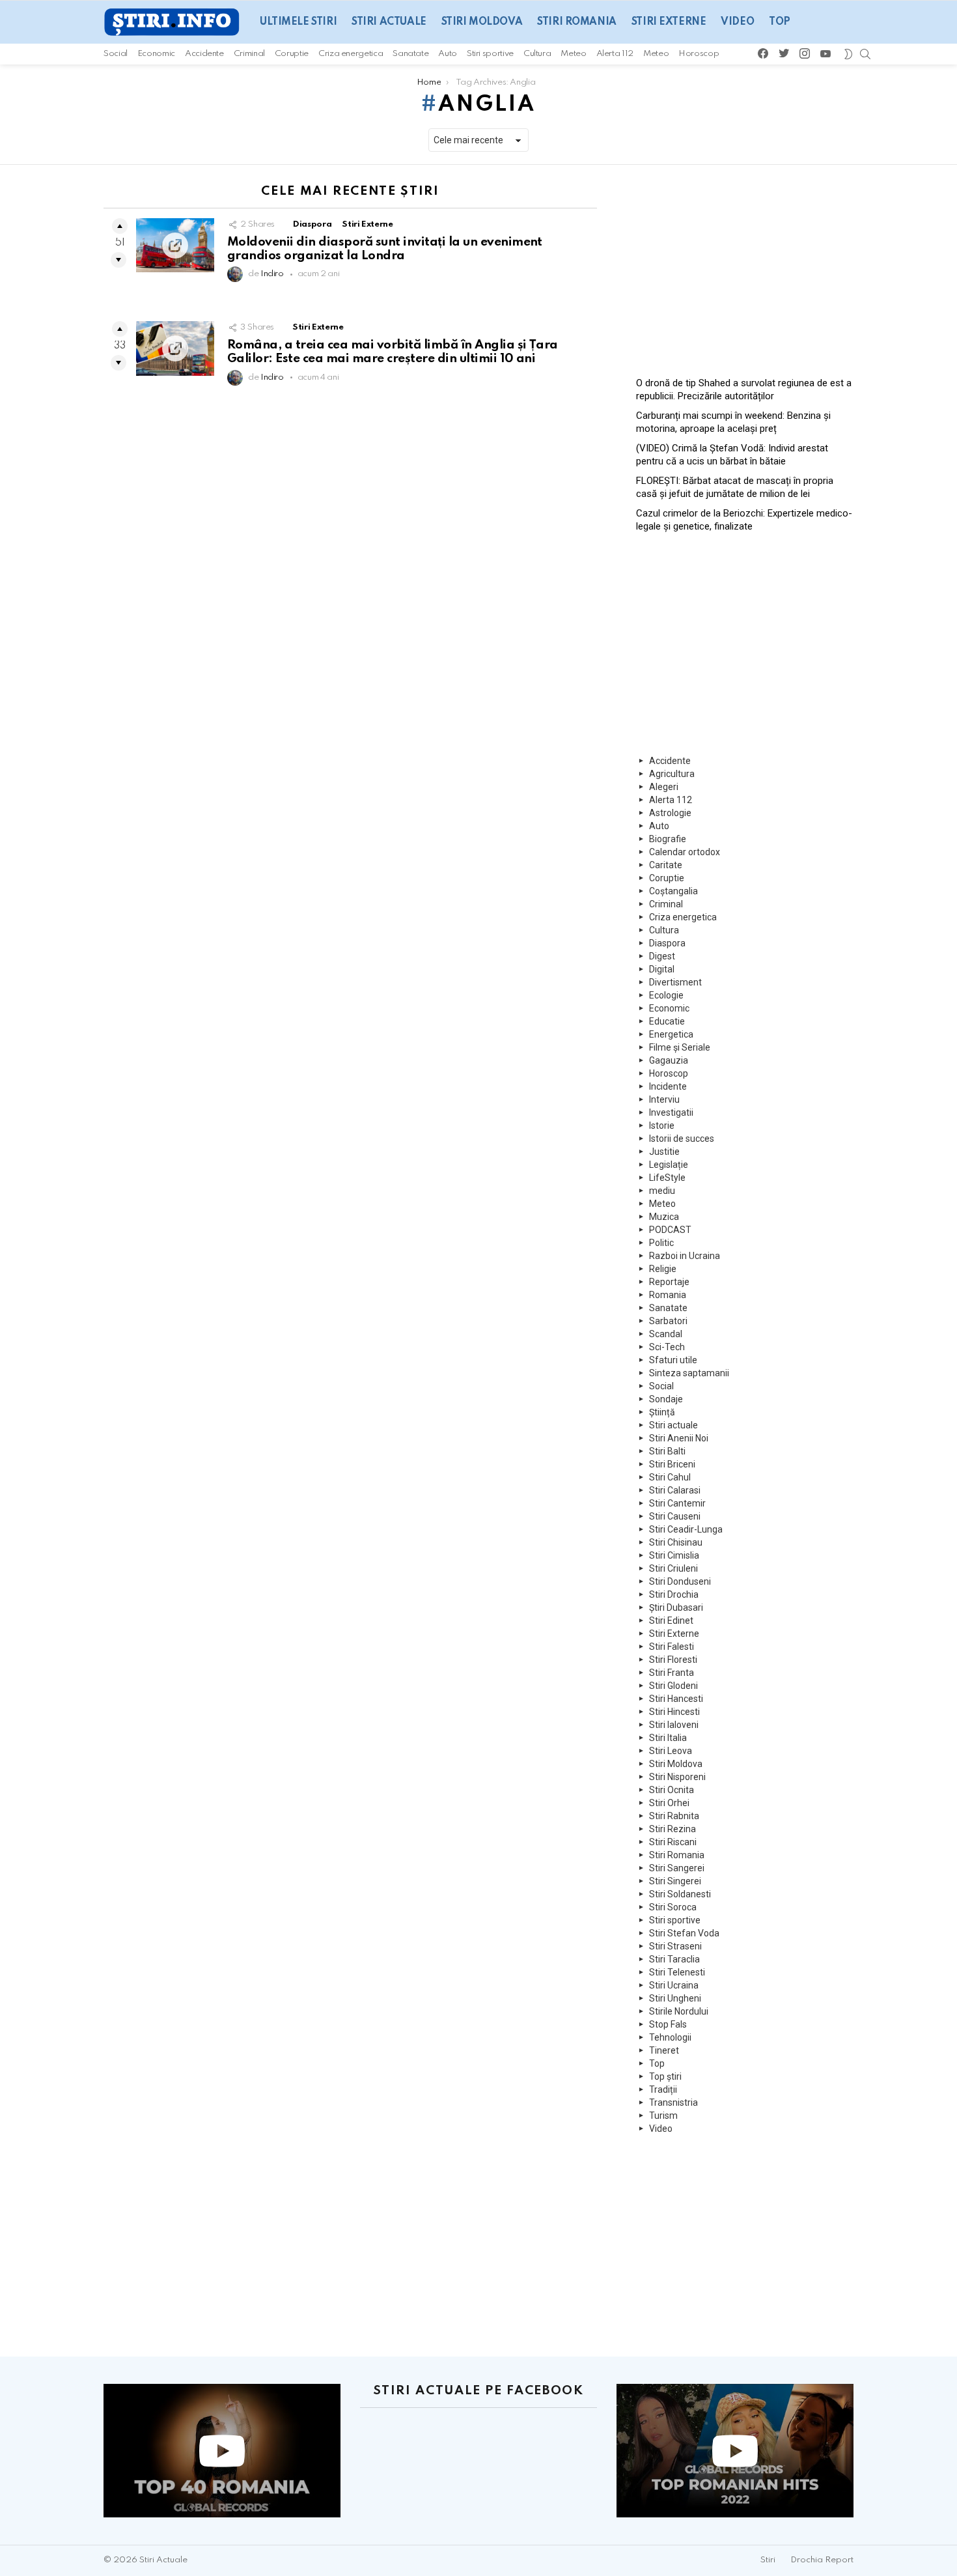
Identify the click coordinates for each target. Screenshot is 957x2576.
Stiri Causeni (675, 1516)
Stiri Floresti (673, 1660)
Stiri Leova (671, 1751)
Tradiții (663, 2089)
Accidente (204, 54)
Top (780, 22)
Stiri (768, 2560)
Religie (663, 1269)
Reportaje (669, 1282)
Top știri (665, 2076)
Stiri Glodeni (673, 1686)
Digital (662, 969)
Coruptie (292, 54)
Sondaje (666, 1399)
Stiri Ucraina (674, 1985)
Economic (156, 54)
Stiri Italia (668, 1738)
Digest (662, 956)
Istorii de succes (682, 1139)
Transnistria (673, 2102)
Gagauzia (669, 1060)
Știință (662, 1412)
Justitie (664, 1152)
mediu (662, 1191)
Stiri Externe (669, 22)
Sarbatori (668, 1321)
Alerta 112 (615, 54)
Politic (661, 1243)
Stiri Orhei (669, 1803)
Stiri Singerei (675, 1881)
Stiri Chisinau (676, 1542)
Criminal (249, 54)
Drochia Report (822, 2560)
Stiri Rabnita (674, 1816)
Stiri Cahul (670, 1477)
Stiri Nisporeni (677, 1777)
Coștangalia (673, 891)
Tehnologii (670, 2037)
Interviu (664, 1099)
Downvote (118, 260)
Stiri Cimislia (674, 1555)
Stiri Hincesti (674, 1712)
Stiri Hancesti (676, 1699)
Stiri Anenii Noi (679, 1438)
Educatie (667, 1021)
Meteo (573, 54)
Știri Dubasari (676, 1607)
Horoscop (699, 54)
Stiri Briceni (672, 1464)
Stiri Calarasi (675, 1490)
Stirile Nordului (679, 2011)
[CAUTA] (865, 54)
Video (737, 22)
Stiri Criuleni (673, 1568)
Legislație (669, 1165)
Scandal (666, 1334)
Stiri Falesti (672, 1647)
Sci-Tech (667, 1347)
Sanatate (410, 54)
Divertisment (675, 982)
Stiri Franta (672, 1673)
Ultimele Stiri (298, 22)
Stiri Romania (577, 22)
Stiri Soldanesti (680, 1894)
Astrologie (670, 813)
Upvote (120, 226)
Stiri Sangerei (677, 1868)
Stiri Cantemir (677, 1503)
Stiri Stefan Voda (684, 1933)
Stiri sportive (490, 54)
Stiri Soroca (673, 1907)
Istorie (662, 1125)
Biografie (668, 839)
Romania (668, 1295)
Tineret (664, 2050)
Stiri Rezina (673, 1829)
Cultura (537, 54)
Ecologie (666, 995)
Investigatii (671, 1112)
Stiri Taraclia (674, 1959)
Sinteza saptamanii (689, 1373)
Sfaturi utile (673, 1360)
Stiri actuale (389, 22)
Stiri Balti (667, 1451)
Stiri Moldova (482, 22)
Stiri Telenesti (677, 1972)
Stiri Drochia (674, 1594)
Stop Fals (668, 2024)
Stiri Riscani (673, 1842)
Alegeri (664, 787)
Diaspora (312, 224)
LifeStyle (667, 1178)
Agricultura (672, 774)
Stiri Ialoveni (674, 1725)
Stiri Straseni (675, 1946)
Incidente (668, 1086)
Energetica (671, 1034)
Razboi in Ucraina (685, 1256)
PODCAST (670, 1230)
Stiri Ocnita (672, 1790)
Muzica (664, 1217)
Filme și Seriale (680, 1047)
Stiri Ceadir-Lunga (686, 1529)
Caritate (666, 865)
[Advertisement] (745, 266)
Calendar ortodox (685, 852)
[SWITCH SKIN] (848, 54)
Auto (448, 54)
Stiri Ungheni (675, 1998)
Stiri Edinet (671, 1621)
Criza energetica (351, 54)
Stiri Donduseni (680, 1581)
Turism (663, 2116)
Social (116, 54)
